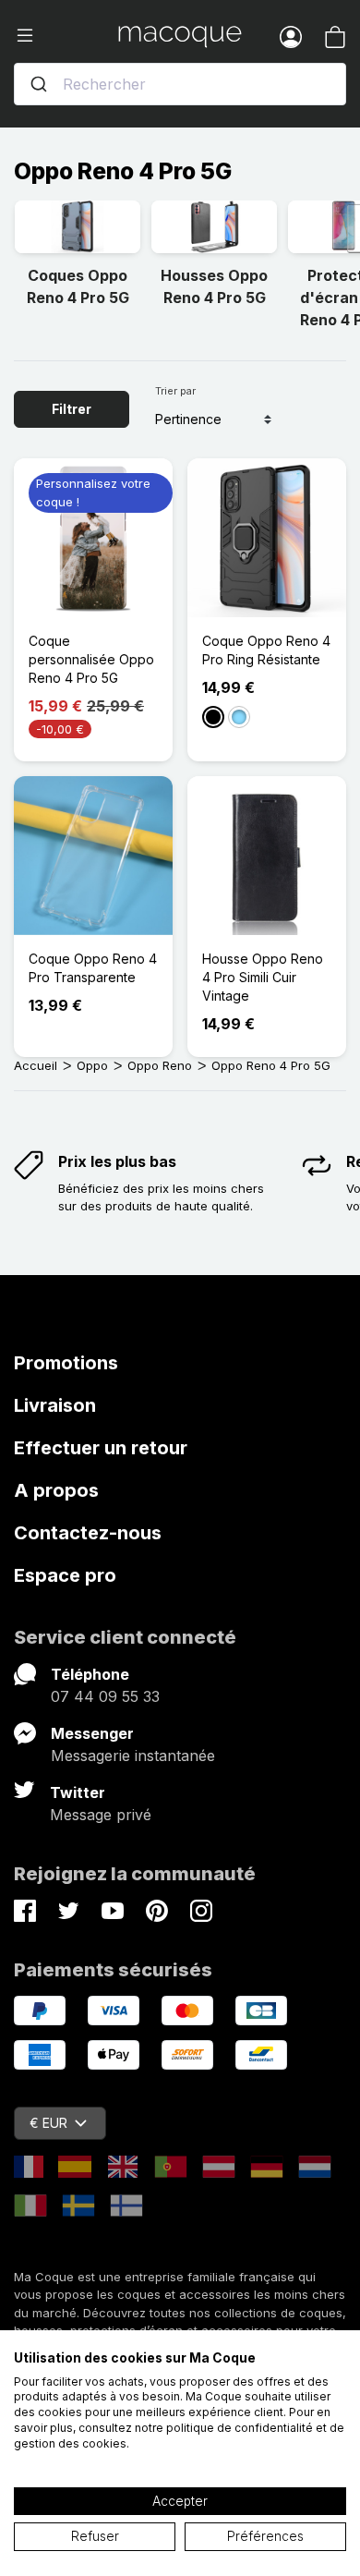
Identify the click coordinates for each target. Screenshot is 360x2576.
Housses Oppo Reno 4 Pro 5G (214, 286)
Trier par (175, 391)
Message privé (101, 1815)
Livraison (55, 1405)
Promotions (66, 1363)
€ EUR (48, 2123)
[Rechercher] (39, 84)
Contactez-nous (88, 1533)
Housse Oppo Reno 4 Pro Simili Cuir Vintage (263, 977)
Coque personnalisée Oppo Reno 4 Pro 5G (91, 659)
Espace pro (65, 1575)
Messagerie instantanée (133, 1756)
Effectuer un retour (101, 1448)
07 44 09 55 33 (105, 1696)
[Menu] (66, 36)
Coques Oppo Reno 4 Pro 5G (78, 286)
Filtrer (72, 409)
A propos (56, 1490)
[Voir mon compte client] (291, 36)
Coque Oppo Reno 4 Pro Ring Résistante (266, 650)
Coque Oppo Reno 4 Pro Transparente (93, 968)
